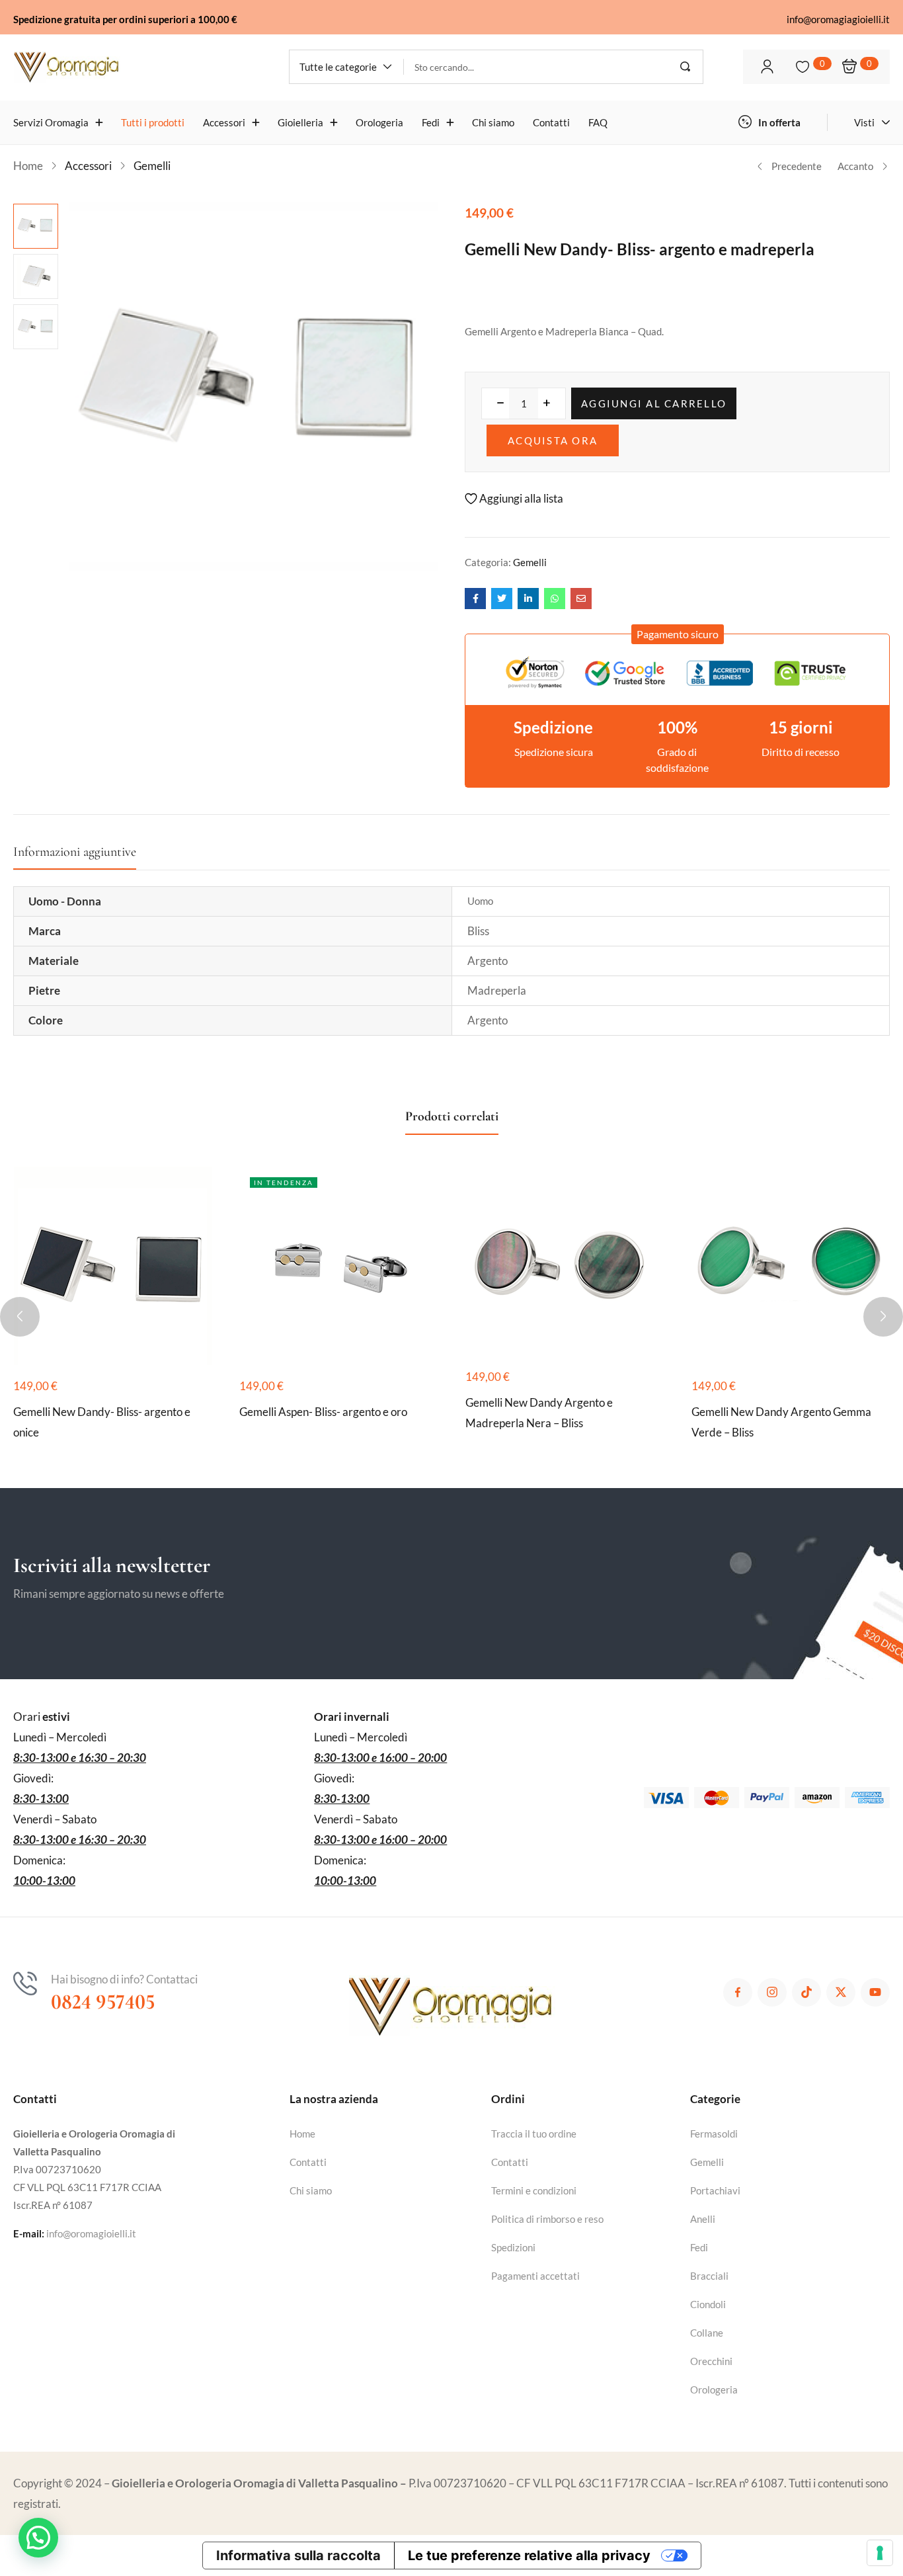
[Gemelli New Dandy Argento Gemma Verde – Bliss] (791, 1266)
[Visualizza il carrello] (849, 66)
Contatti (308, 2162)
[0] (803, 67)
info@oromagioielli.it (91, 2233)
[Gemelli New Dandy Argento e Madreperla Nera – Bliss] (565, 1261)
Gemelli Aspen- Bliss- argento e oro (323, 1412)
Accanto (855, 166)
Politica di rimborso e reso (547, 2219)
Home (28, 166)
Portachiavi (715, 2190)
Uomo (480, 901)
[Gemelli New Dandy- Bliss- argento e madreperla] (475, 599)
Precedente (797, 166)
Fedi (699, 2247)
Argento (488, 961)
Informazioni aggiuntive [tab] (75, 852)
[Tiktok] (806, 1993)
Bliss (478, 931)
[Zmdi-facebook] (738, 1993)
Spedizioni (513, 2247)
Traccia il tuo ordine (534, 2134)
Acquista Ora (553, 440)
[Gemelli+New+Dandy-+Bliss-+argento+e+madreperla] (502, 599)
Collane (707, 2333)
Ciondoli (708, 2304)
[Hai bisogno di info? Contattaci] (25, 1983)
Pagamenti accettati (535, 2276)
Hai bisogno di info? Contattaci (124, 1979)
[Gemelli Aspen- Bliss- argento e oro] (338, 1266)
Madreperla (497, 990)
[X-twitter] (841, 1993)
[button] (346, 67)
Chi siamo (311, 2190)
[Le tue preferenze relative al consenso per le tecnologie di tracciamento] (880, 2553)
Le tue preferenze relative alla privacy (529, 2555)
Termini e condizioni (534, 2190)
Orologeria (714, 2389)
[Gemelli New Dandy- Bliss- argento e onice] (113, 1266)
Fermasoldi (714, 2134)
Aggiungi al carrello (654, 403)
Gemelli (152, 166)
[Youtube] (875, 1993)
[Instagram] (772, 1993)
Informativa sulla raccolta (298, 2555)
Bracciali (709, 2276)
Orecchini (711, 2361)
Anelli (703, 2219)
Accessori (88, 166)
